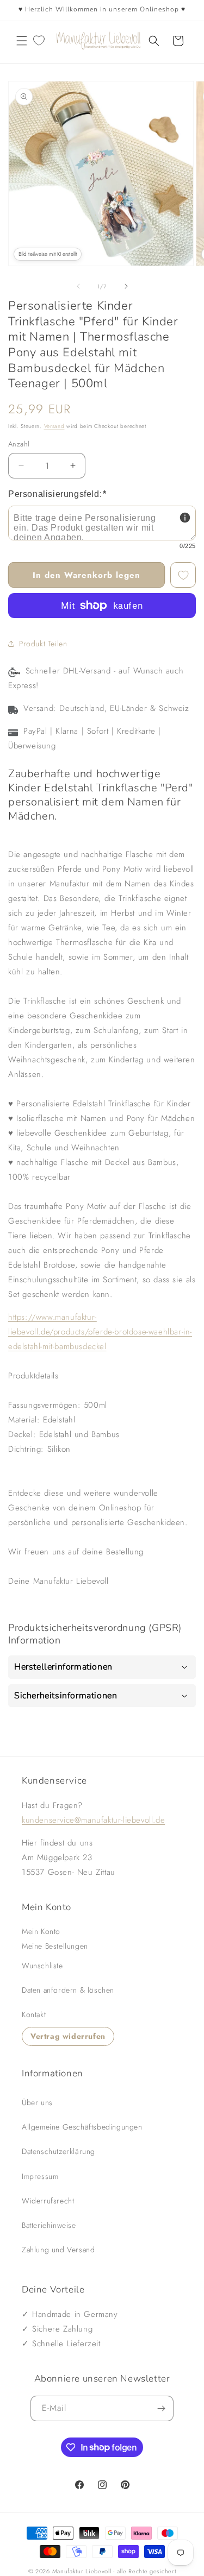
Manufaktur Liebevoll (82, 2571)
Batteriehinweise (49, 2225)
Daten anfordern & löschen (68, 1990)
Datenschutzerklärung (58, 2151)
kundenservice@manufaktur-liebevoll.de (93, 1820)
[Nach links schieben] (78, 286)
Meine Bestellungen (55, 1946)
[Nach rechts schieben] (126, 286)
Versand (54, 426)
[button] (22, 41)
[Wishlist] (39, 41)
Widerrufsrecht (48, 2201)
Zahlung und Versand (58, 2250)
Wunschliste (42, 1966)
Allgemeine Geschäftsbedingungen (82, 2127)
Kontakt (34, 2014)
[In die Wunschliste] (183, 575)
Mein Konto (41, 1931)
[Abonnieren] (161, 2408)
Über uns (37, 2102)
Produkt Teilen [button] (43, 644)
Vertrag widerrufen (68, 2036)
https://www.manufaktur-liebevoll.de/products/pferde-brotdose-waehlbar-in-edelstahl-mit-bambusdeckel (100, 1332)
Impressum (40, 2176)
